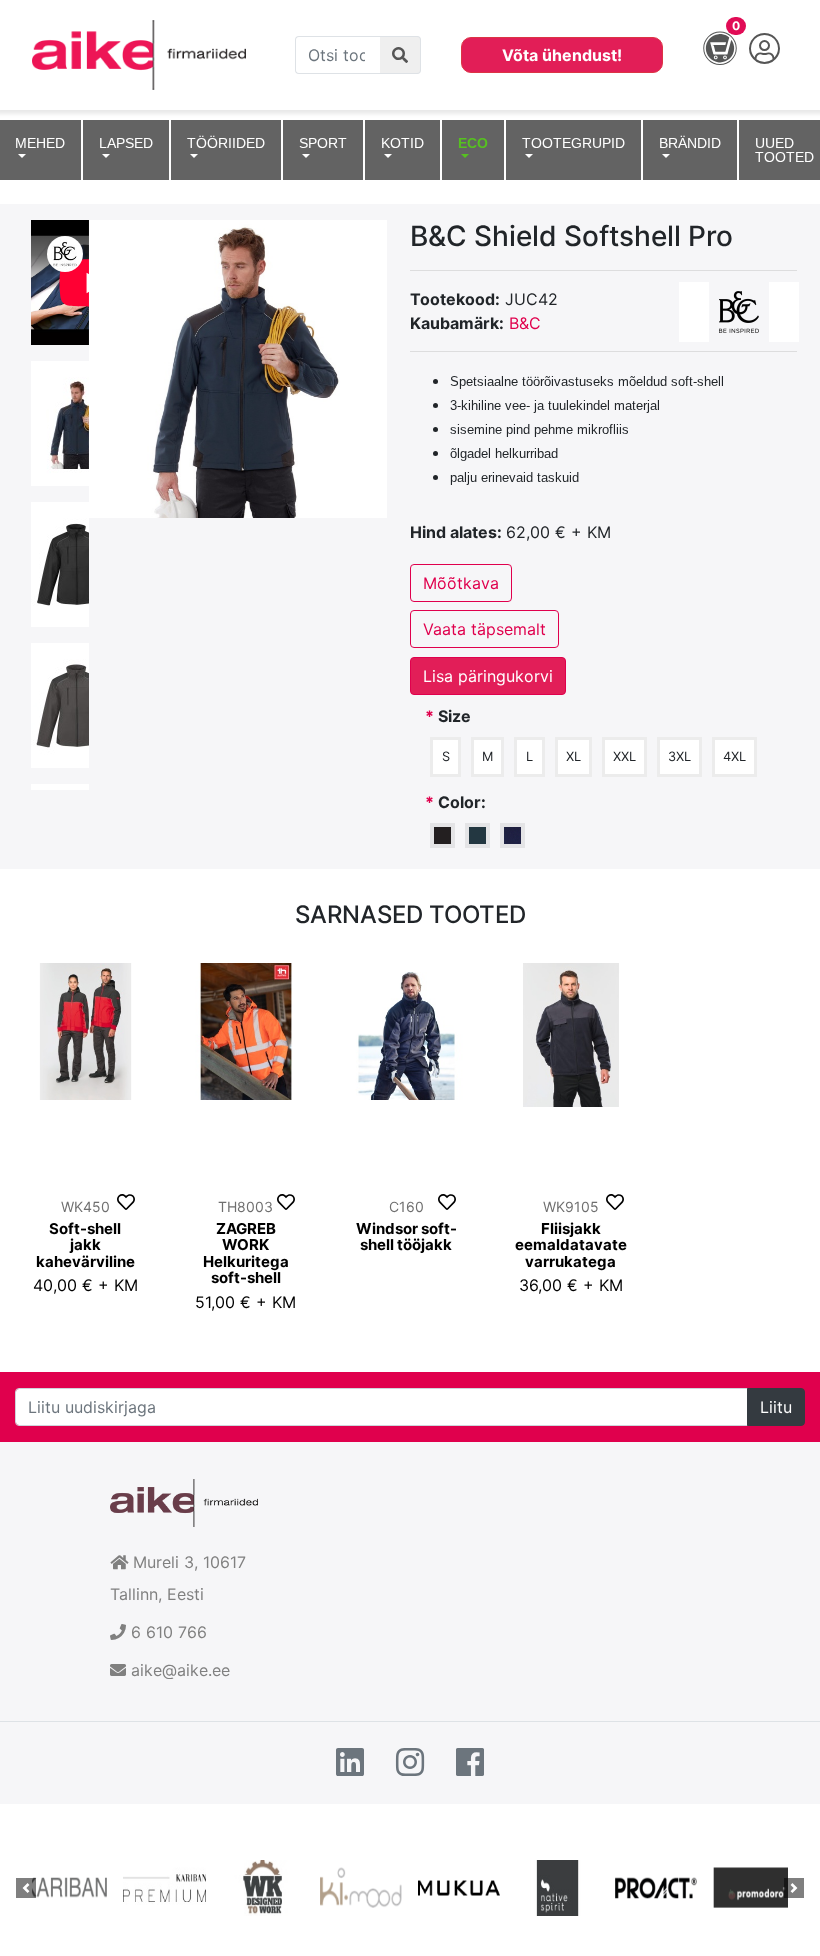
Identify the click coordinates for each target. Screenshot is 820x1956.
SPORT (323, 143)
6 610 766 (169, 1632)
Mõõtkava (461, 583)
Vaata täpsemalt (484, 629)
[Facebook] (470, 1763)
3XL (679, 756)
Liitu (776, 1407)
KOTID (402, 143)
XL (573, 756)
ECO (473, 143)
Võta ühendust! (562, 55)
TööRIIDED (226, 143)
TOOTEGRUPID (573, 143)
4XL (734, 756)
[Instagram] (410, 1763)
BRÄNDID (690, 143)
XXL (624, 756)
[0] (710, 53)
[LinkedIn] (350, 1763)
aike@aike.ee (180, 1670)
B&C (525, 323)
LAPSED (126, 143)
